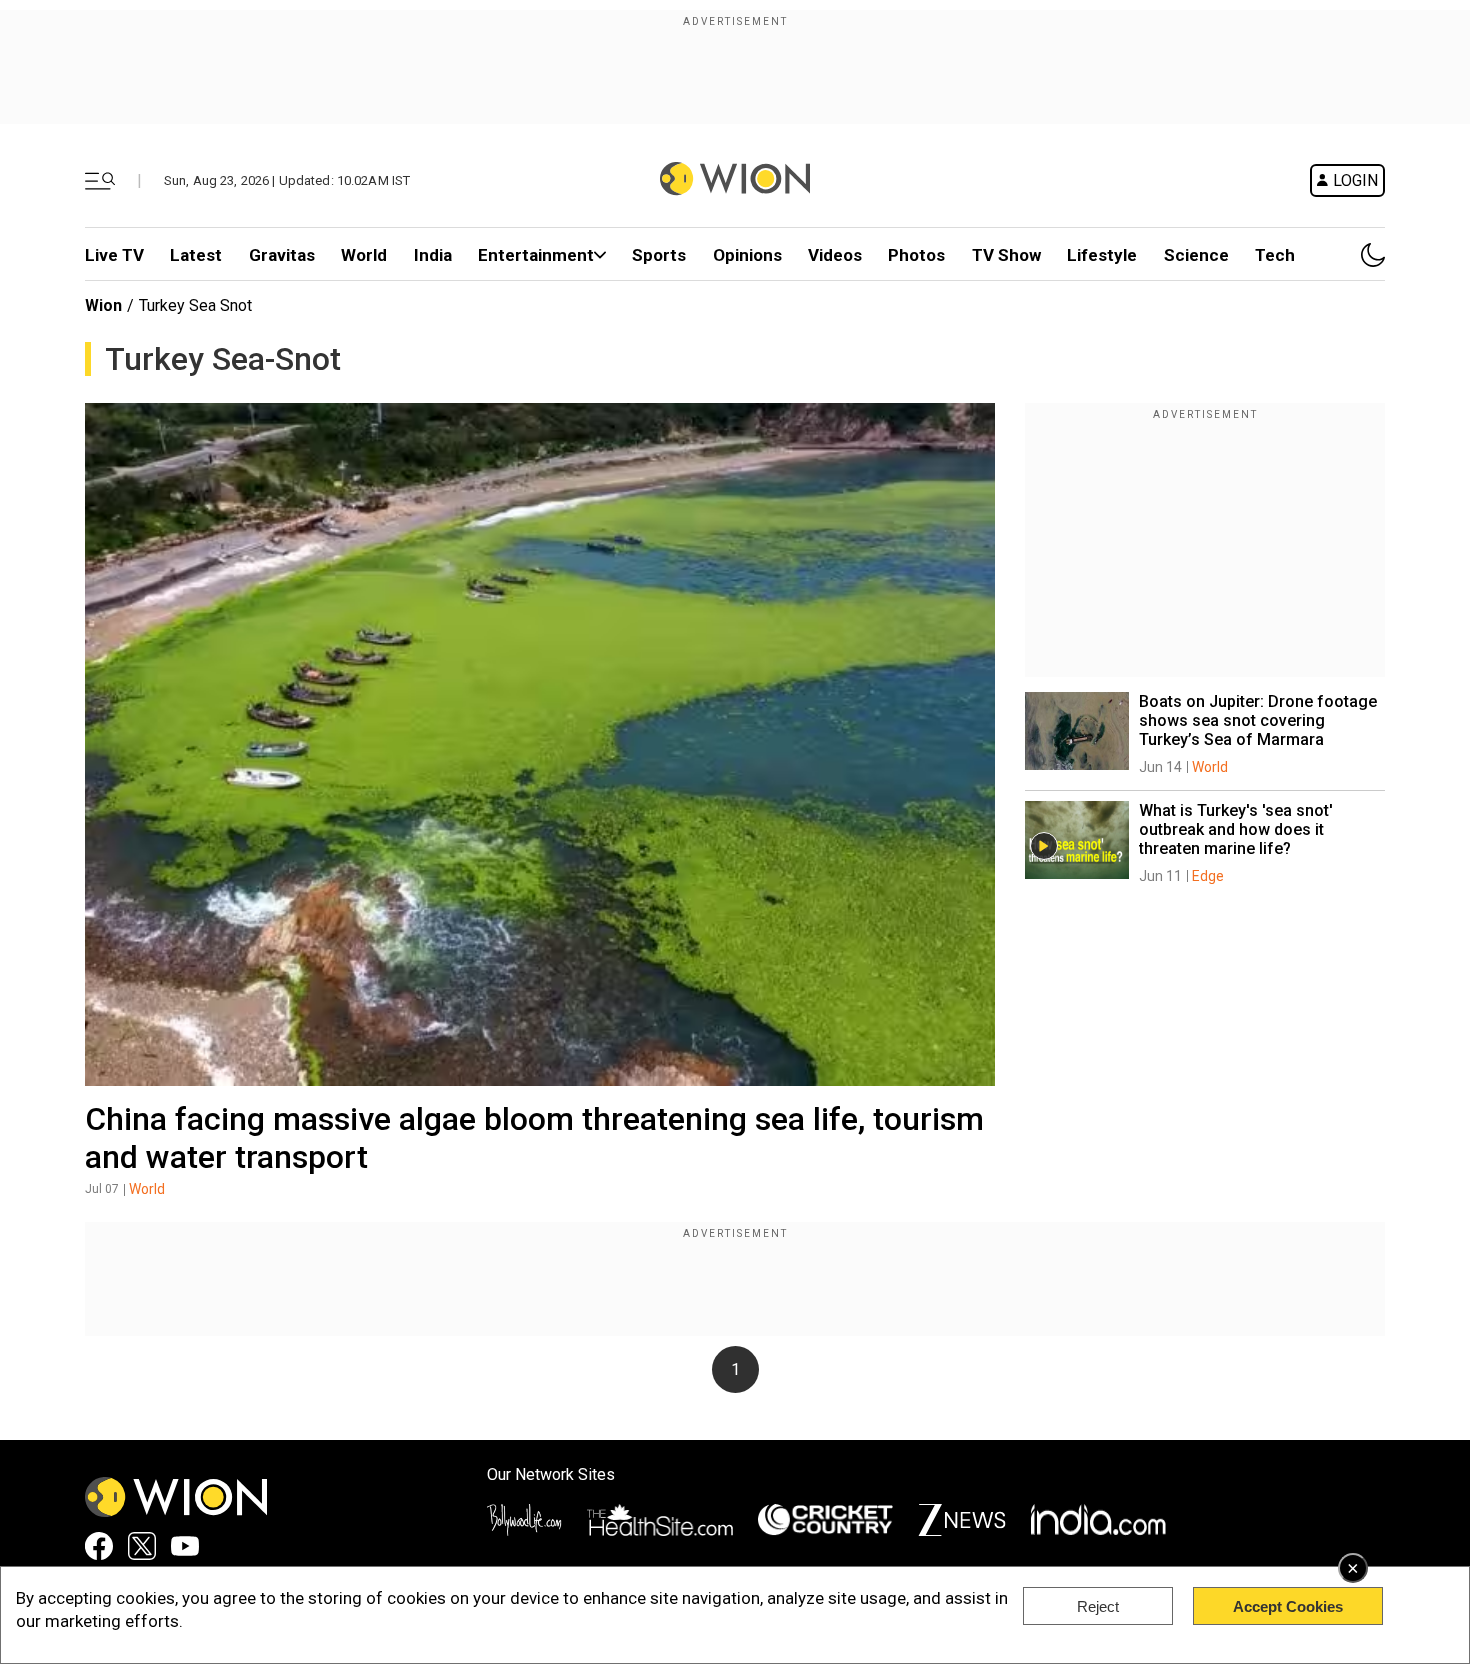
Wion (103, 305)
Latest (196, 255)
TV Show (1006, 255)
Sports (659, 255)
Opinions (747, 255)
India (433, 255)
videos (835, 255)
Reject (1098, 1606)
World (364, 255)
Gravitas (282, 255)
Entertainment (536, 255)
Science (1196, 255)
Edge (1208, 876)
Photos (916, 255)
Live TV (114, 255)
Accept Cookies (1288, 1606)
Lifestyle (1102, 255)
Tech (1275, 255)
